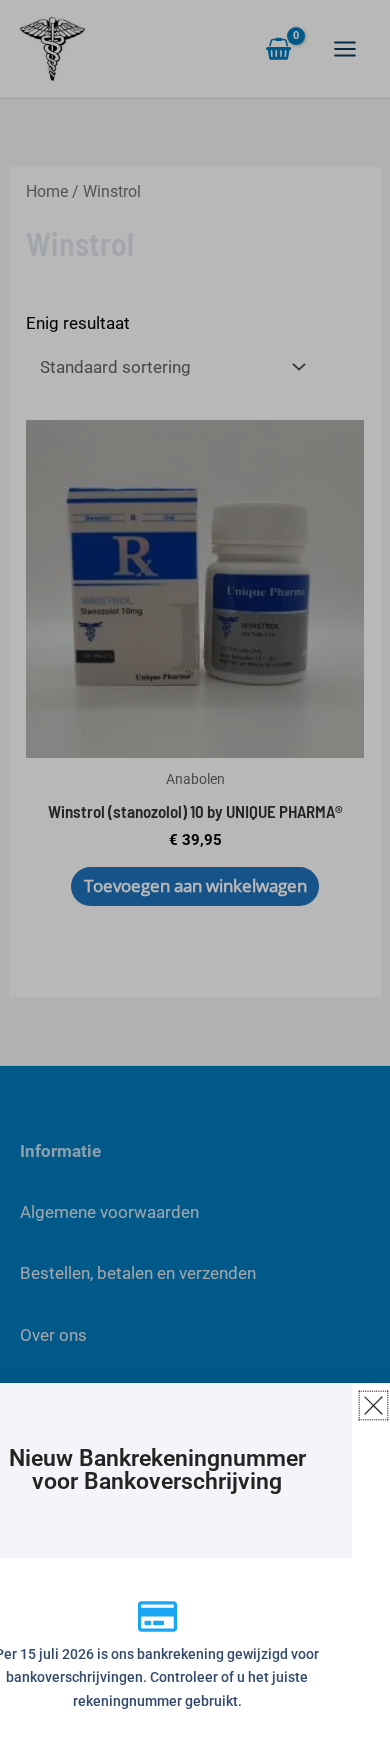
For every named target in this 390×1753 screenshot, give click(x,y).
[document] (195, 876)
